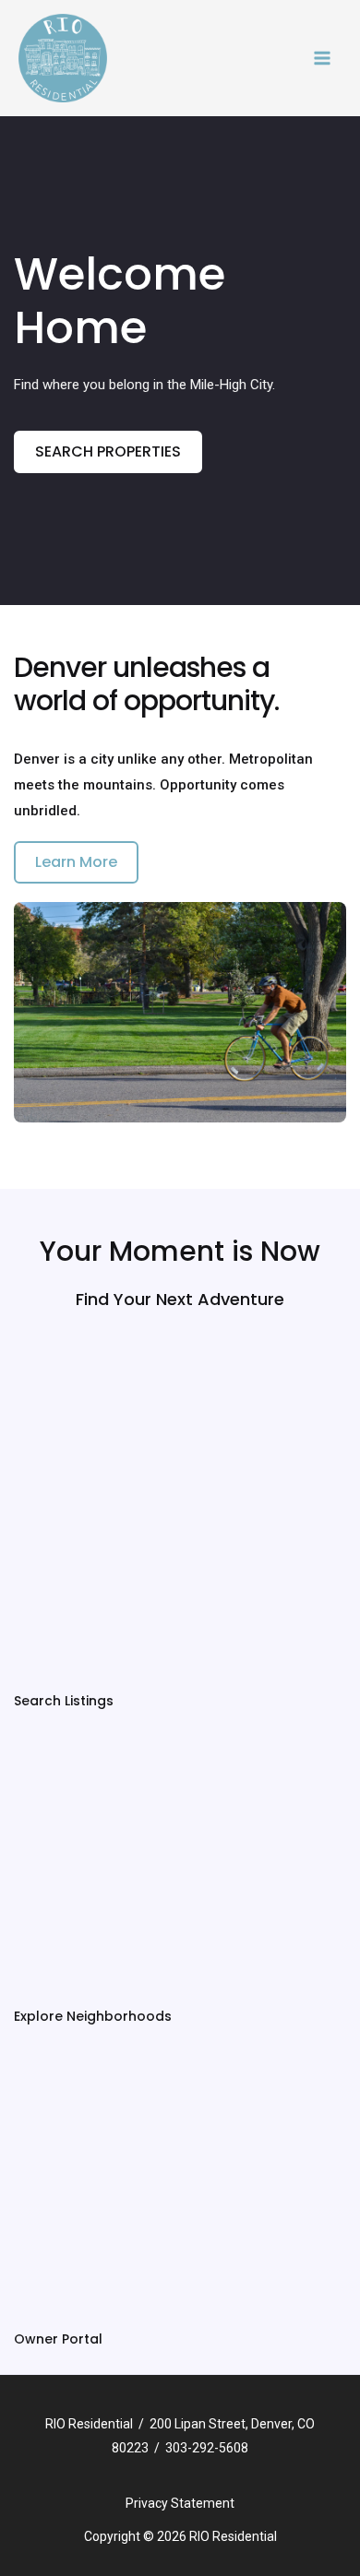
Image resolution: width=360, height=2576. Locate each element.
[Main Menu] (323, 59)
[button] (108, 452)
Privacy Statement (180, 2503)
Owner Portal (58, 2339)
